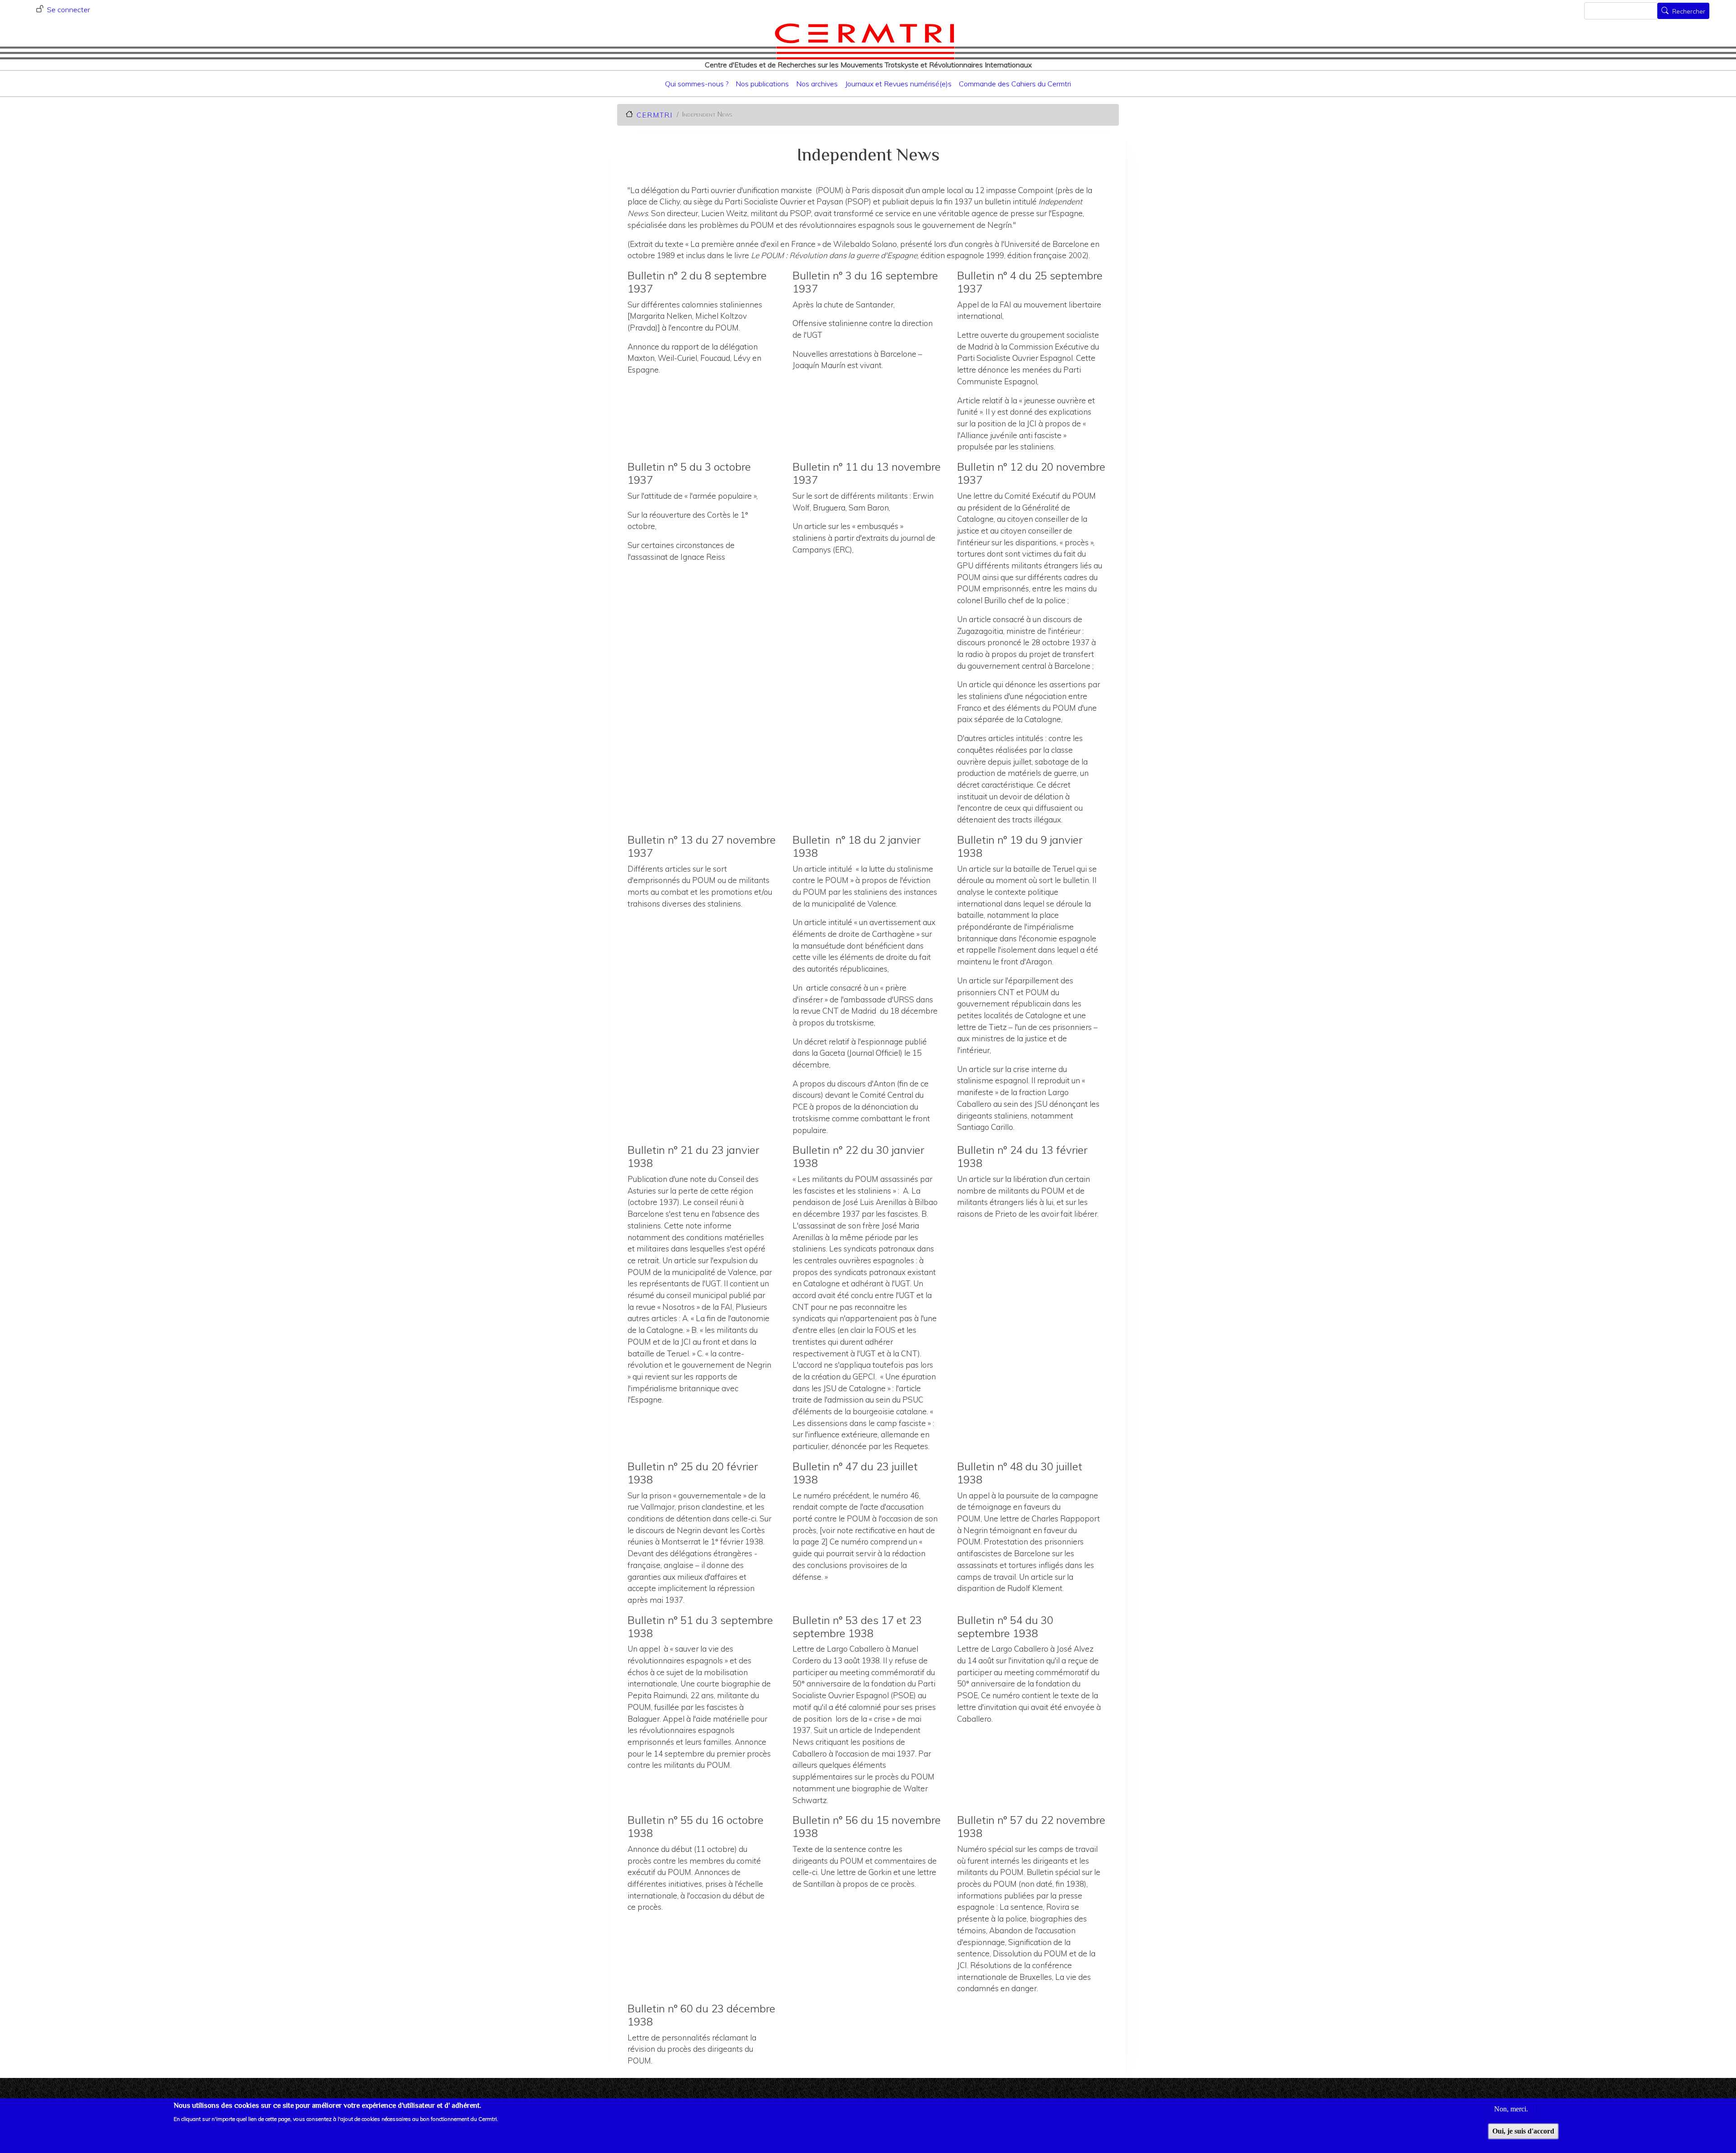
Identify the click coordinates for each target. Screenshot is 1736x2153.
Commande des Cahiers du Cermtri (1015, 84)
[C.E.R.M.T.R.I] (865, 41)
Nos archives (817, 84)
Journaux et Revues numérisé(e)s (898, 84)
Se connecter (68, 9)
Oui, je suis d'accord (1523, 2131)
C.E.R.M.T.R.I (654, 115)
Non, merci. (1511, 2108)
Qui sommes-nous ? (697, 84)
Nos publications (762, 84)
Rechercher (1689, 12)
